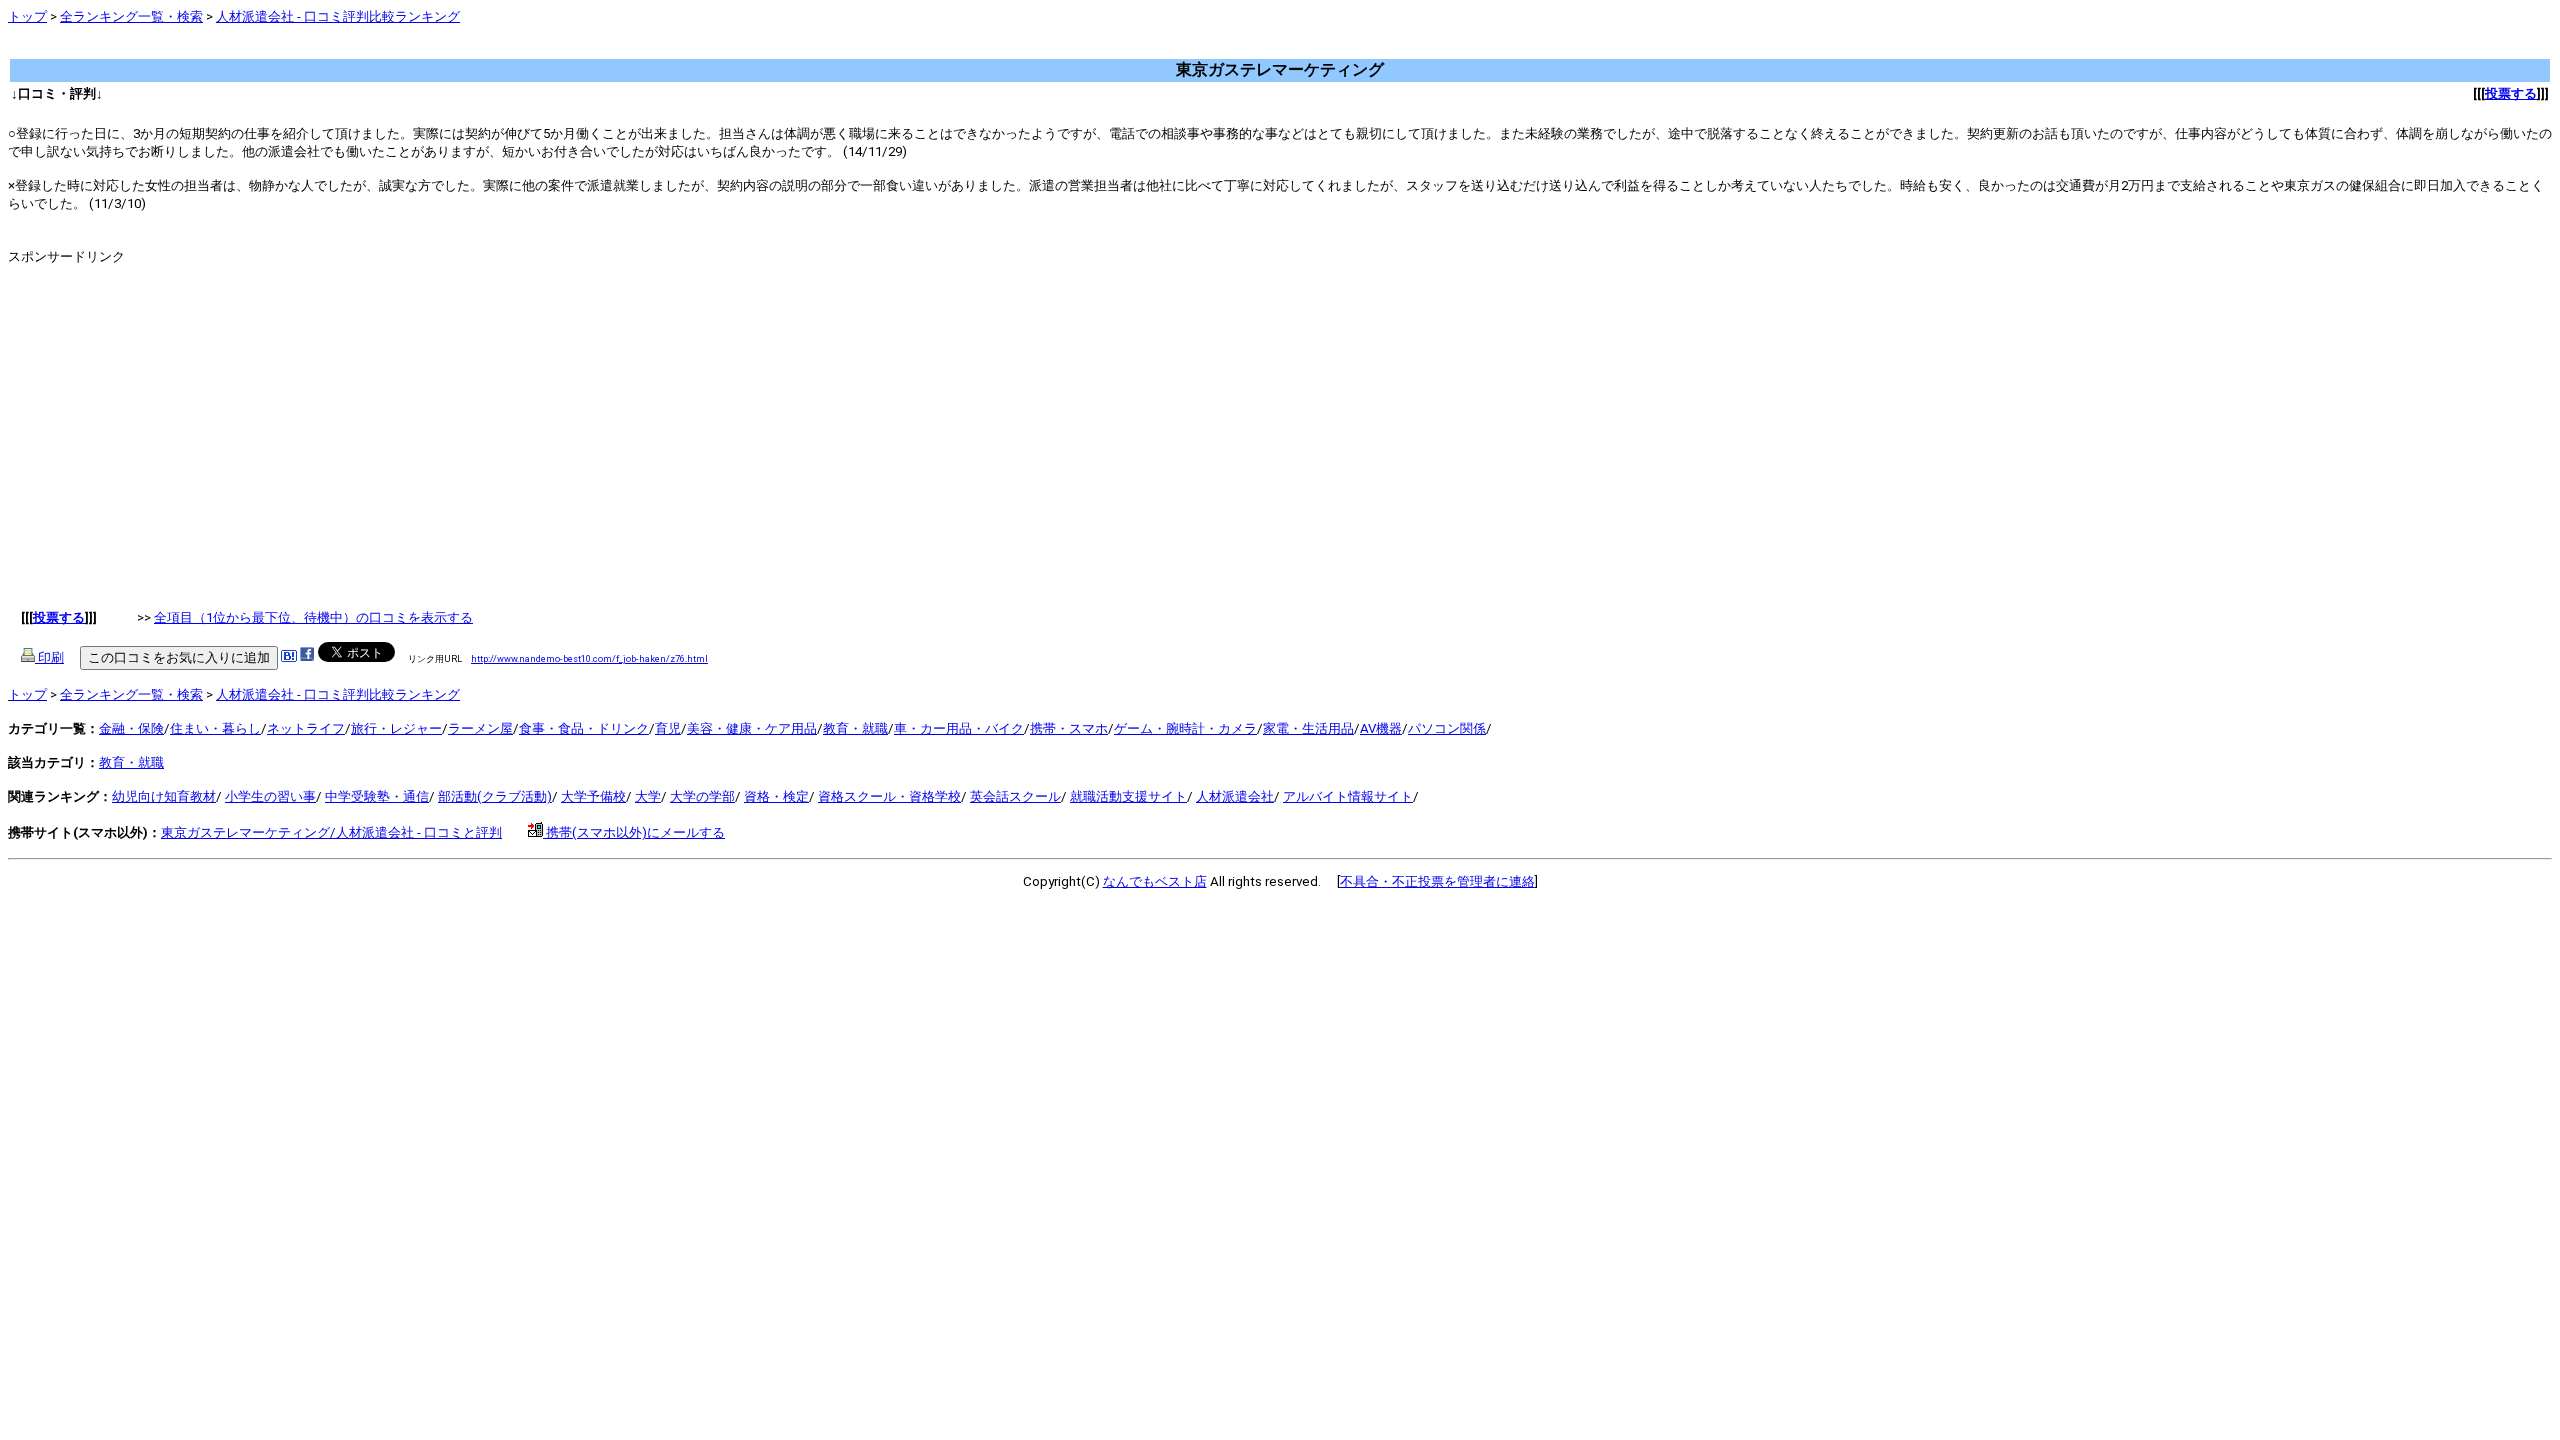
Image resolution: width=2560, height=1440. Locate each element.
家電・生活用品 (1308, 728)
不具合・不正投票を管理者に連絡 (1437, 881)
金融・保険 (131, 728)
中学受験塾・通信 (377, 796)
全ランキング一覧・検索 (131, 16)
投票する (2511, 93)
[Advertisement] (372, 49)
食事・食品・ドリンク (584, 728)
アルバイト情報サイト (1348, 796)
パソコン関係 (1447, 728)
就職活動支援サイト (1128, 796)
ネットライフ (306, 728)
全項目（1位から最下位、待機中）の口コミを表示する (313, 617)
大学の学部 (702, 796)
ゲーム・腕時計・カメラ (1185, 728)
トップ (27, 16)
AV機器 (1381, 728)
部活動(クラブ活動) (495, 796)
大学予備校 (593, 796)
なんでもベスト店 (1155, 881)
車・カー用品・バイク (959, 728)
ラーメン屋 (480, 728)
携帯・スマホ (1069, 728)
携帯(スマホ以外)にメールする (634, 832)
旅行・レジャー (396, 728)
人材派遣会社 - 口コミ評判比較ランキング (338, 16)
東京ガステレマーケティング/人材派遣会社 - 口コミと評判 (331, 832)
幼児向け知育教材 (164, 796)
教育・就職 (855, 728)
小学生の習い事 (270, 796)
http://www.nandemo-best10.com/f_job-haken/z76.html (589, 658)
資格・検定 (776, 796)
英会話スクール (1015, 796)
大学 (648, 796)
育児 (668, 728)
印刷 (49, 657)
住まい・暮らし (215, 728)
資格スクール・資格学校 (889, 796)
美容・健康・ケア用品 (752, 728)
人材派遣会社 (1235, 796)
